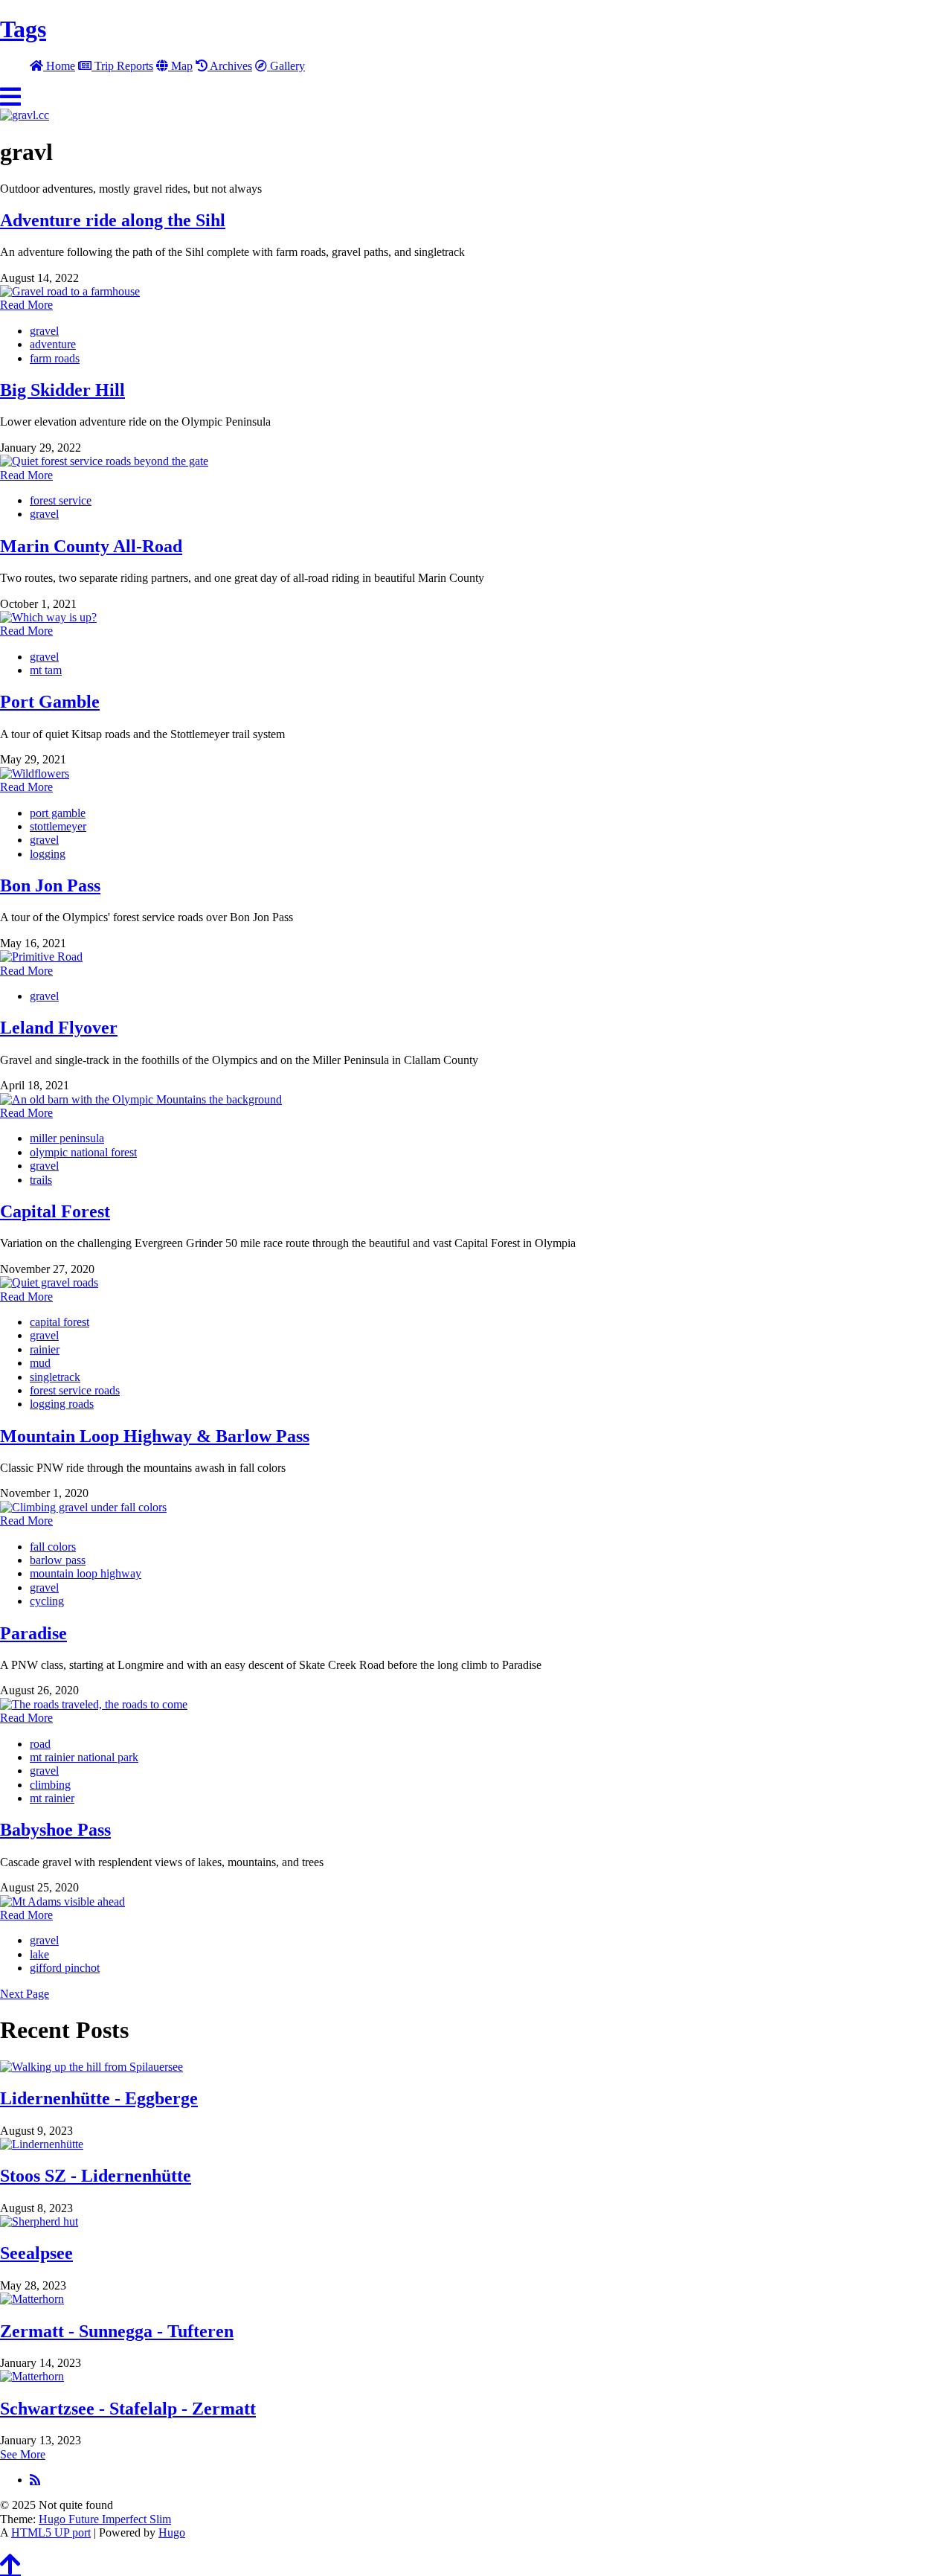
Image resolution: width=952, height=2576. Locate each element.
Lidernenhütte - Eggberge (99, 2098)
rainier (45, 1349)
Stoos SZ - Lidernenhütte (96, 2176)
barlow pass (58, 1560)
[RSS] (35, 2479)
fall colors (53, 1547)
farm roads (55, 358)
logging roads (62, 1404)
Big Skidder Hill (62, 390)
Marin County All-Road (91, 546)
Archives (230, 66)
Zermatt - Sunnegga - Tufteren (117, 2331)
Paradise (33, 1633)
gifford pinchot (65, 1968)
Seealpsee (36, 2253)
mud (40, 1363)
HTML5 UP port (51, 2532)
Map (180, 66)
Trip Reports (122, 66)
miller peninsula (67, 1138)
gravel (44, 331)
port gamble (58, 813)
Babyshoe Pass (55, 1830)
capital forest (59, 1322)
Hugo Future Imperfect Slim (105, 2519)
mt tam (46, 670)
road (40, 1744)
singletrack (55, 1377)
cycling (47, 1601)
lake (39, 1954)
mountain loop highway (86, 1573)
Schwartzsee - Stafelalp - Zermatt (128, 2409)
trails (41, 1180)
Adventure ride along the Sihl (113, 220)
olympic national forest (83, 1152)
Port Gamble (50, 702)
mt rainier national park (84, 1757)
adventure (53, 344)
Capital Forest (55, 1211)
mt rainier (52, 1798)
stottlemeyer (58, 826)
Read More (26, 305)
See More (23, 2454)
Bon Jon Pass (50, 885)
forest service (61, 500)
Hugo (172, 2532)
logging (48, 854)
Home (59, 66)
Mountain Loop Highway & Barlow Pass (155, 1436)
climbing (50, 1785)
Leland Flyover (59, 1028)
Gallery (286, 66)
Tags (23, 29)
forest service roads (75, 1390)
